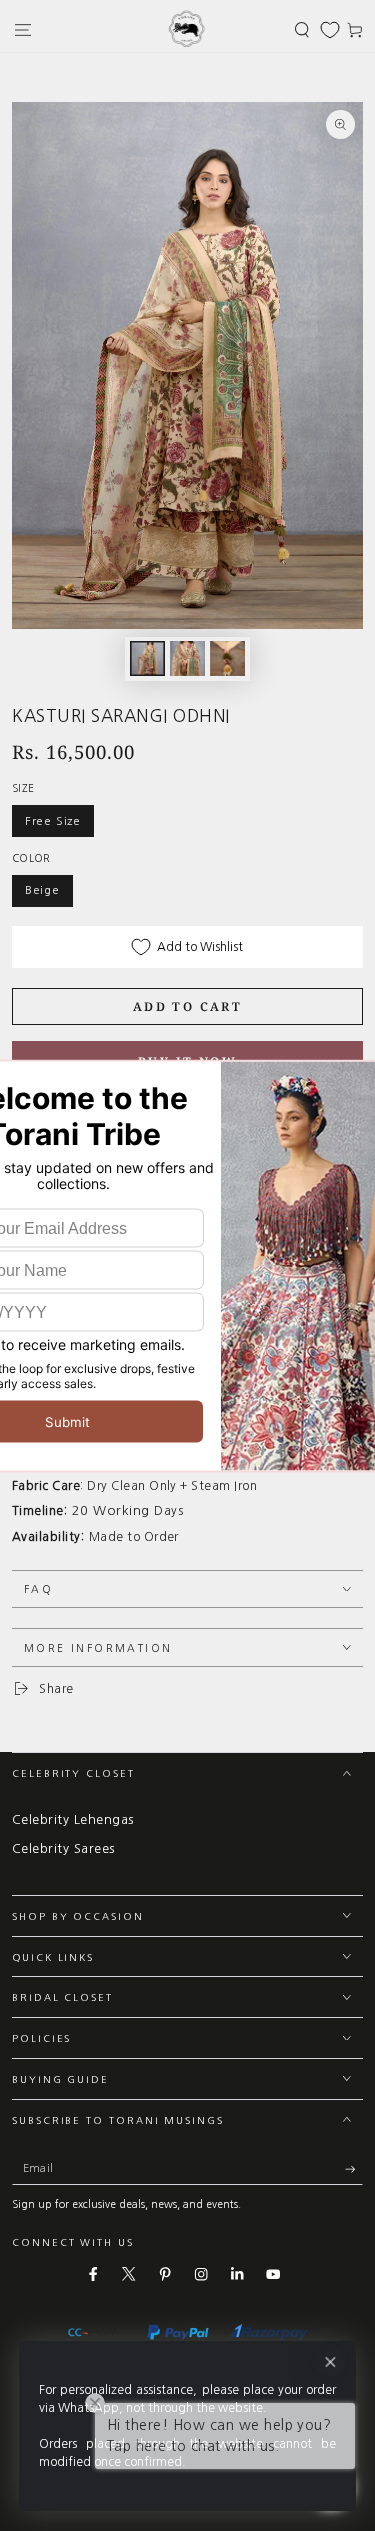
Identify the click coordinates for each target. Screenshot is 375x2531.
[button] (302, 29)
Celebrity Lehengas (73, 1819)
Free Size (53, 821)
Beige (42, 890)
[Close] (330, 2362)
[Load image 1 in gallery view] (147, 658)
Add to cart (187, 1006)
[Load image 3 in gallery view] (227, 658)
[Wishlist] (330, 30)
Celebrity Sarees (63, 1848)
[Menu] (23, 29)
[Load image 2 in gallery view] (187, 658)
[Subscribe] (354, 2169)
